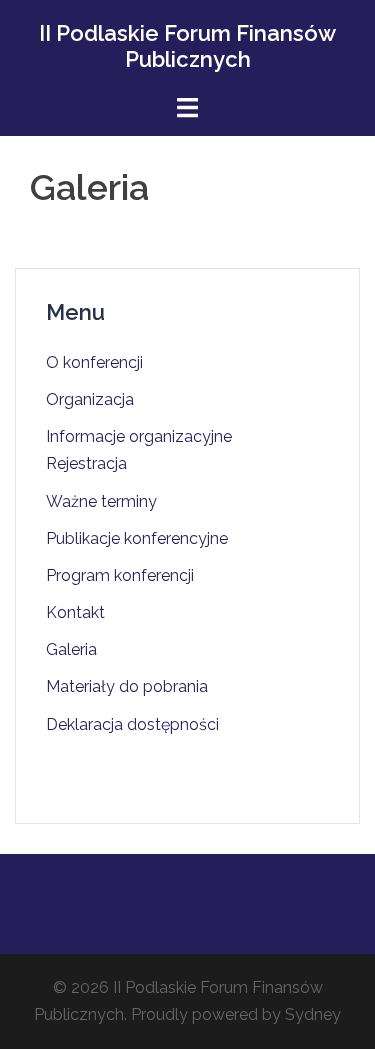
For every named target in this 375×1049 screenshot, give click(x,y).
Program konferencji (120, 575)
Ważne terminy (101, 501)
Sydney (313, 1014)
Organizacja (90, 399)
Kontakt (75, 612)
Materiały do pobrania (127, 686)
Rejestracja (86, 463)
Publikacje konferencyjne (137, 538)
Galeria (71, 649)
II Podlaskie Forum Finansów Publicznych (187, 46)
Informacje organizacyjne (139, 436)
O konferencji (94, 362)
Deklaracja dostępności (132, 724)
